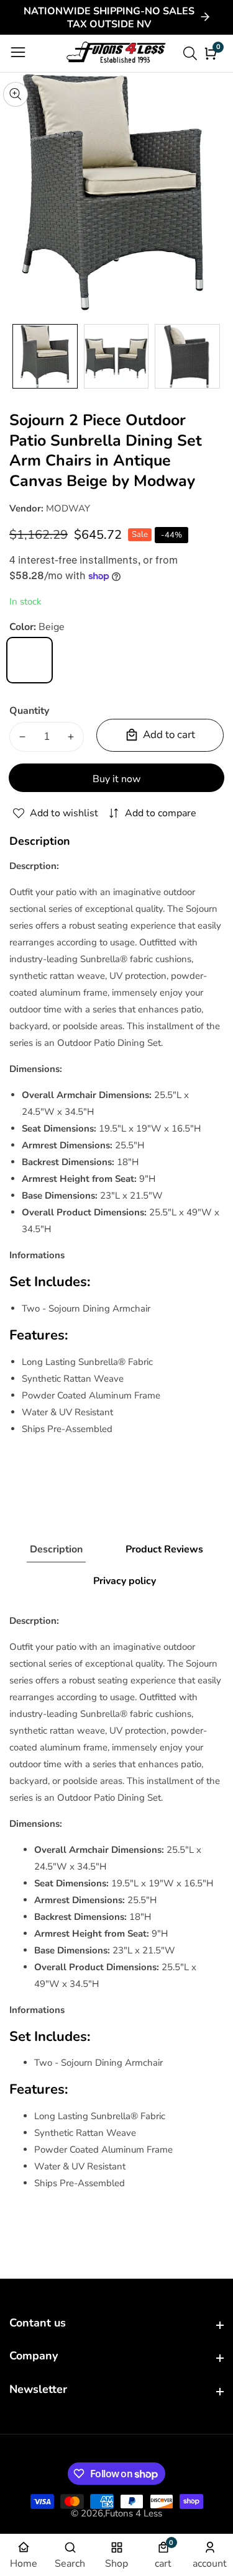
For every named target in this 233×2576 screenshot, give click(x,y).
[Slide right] (214, 356)
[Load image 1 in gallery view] (45, 357)
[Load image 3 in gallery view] (187, 357)
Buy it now (116, 779)
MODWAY (68, 508)
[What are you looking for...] (192, 53)
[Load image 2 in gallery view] (116, 357)
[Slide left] (19, 356)
